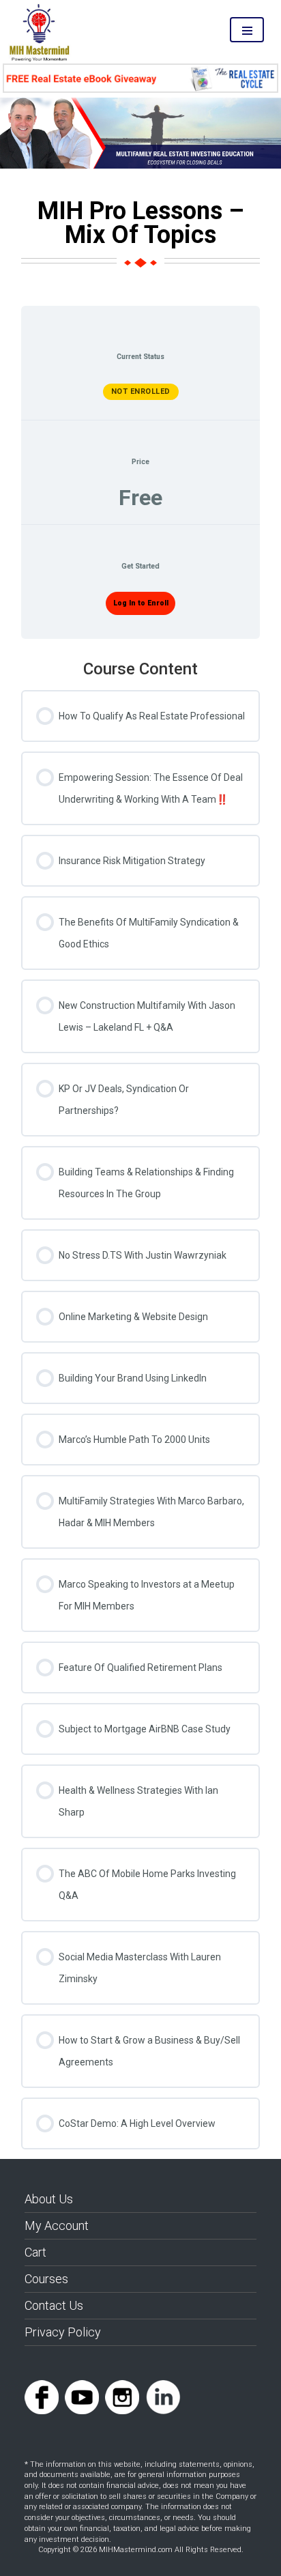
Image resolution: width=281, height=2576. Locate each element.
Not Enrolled (141, 391)
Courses (46, 2279)
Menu (247, 30)
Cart (35, 2252)
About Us (49, 2199)
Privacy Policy (63, 2332)
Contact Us (54, 2305)
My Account (57, 2226)
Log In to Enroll (141, 603)
